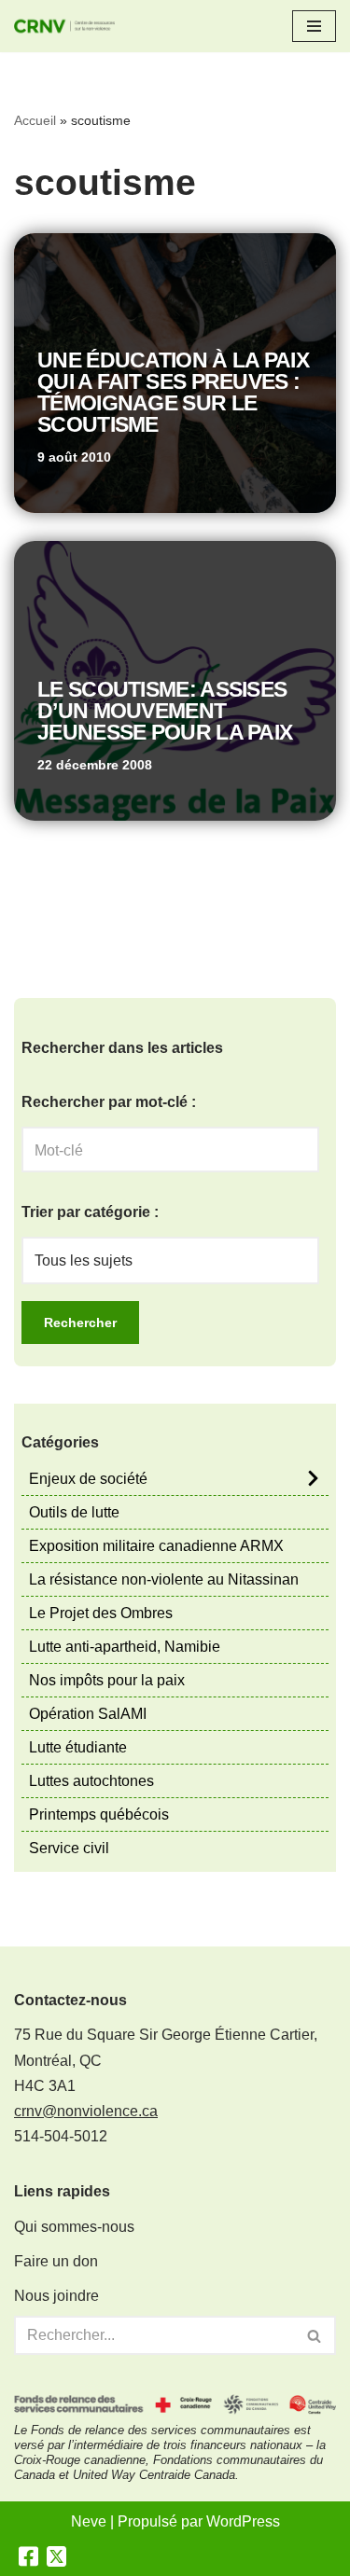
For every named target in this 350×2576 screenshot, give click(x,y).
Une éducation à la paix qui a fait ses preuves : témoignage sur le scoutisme (173, 392)
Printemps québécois (99, 1814)
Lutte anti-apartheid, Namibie (125, 1647)
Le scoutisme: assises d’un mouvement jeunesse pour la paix (165, 711)
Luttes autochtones (91, 1781)
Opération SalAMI (88, 1714)
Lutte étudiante (78, 1747)
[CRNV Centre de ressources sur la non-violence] (70, 26)
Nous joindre (56, 2296)
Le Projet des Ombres (101, 1613)
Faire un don (56, 2261)
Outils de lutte (74, 1512)
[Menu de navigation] (314, 26)
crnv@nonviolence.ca (86, 2111)
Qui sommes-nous (74, 2227)
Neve (89, 2521)
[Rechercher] (315, 2335)
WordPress (243, 2521)
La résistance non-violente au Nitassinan (164, 1579)
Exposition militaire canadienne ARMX (156, 1546)
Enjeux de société (88, 1479)
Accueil (35, 120)
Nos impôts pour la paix (107, 1680)
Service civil (69, 1848)
